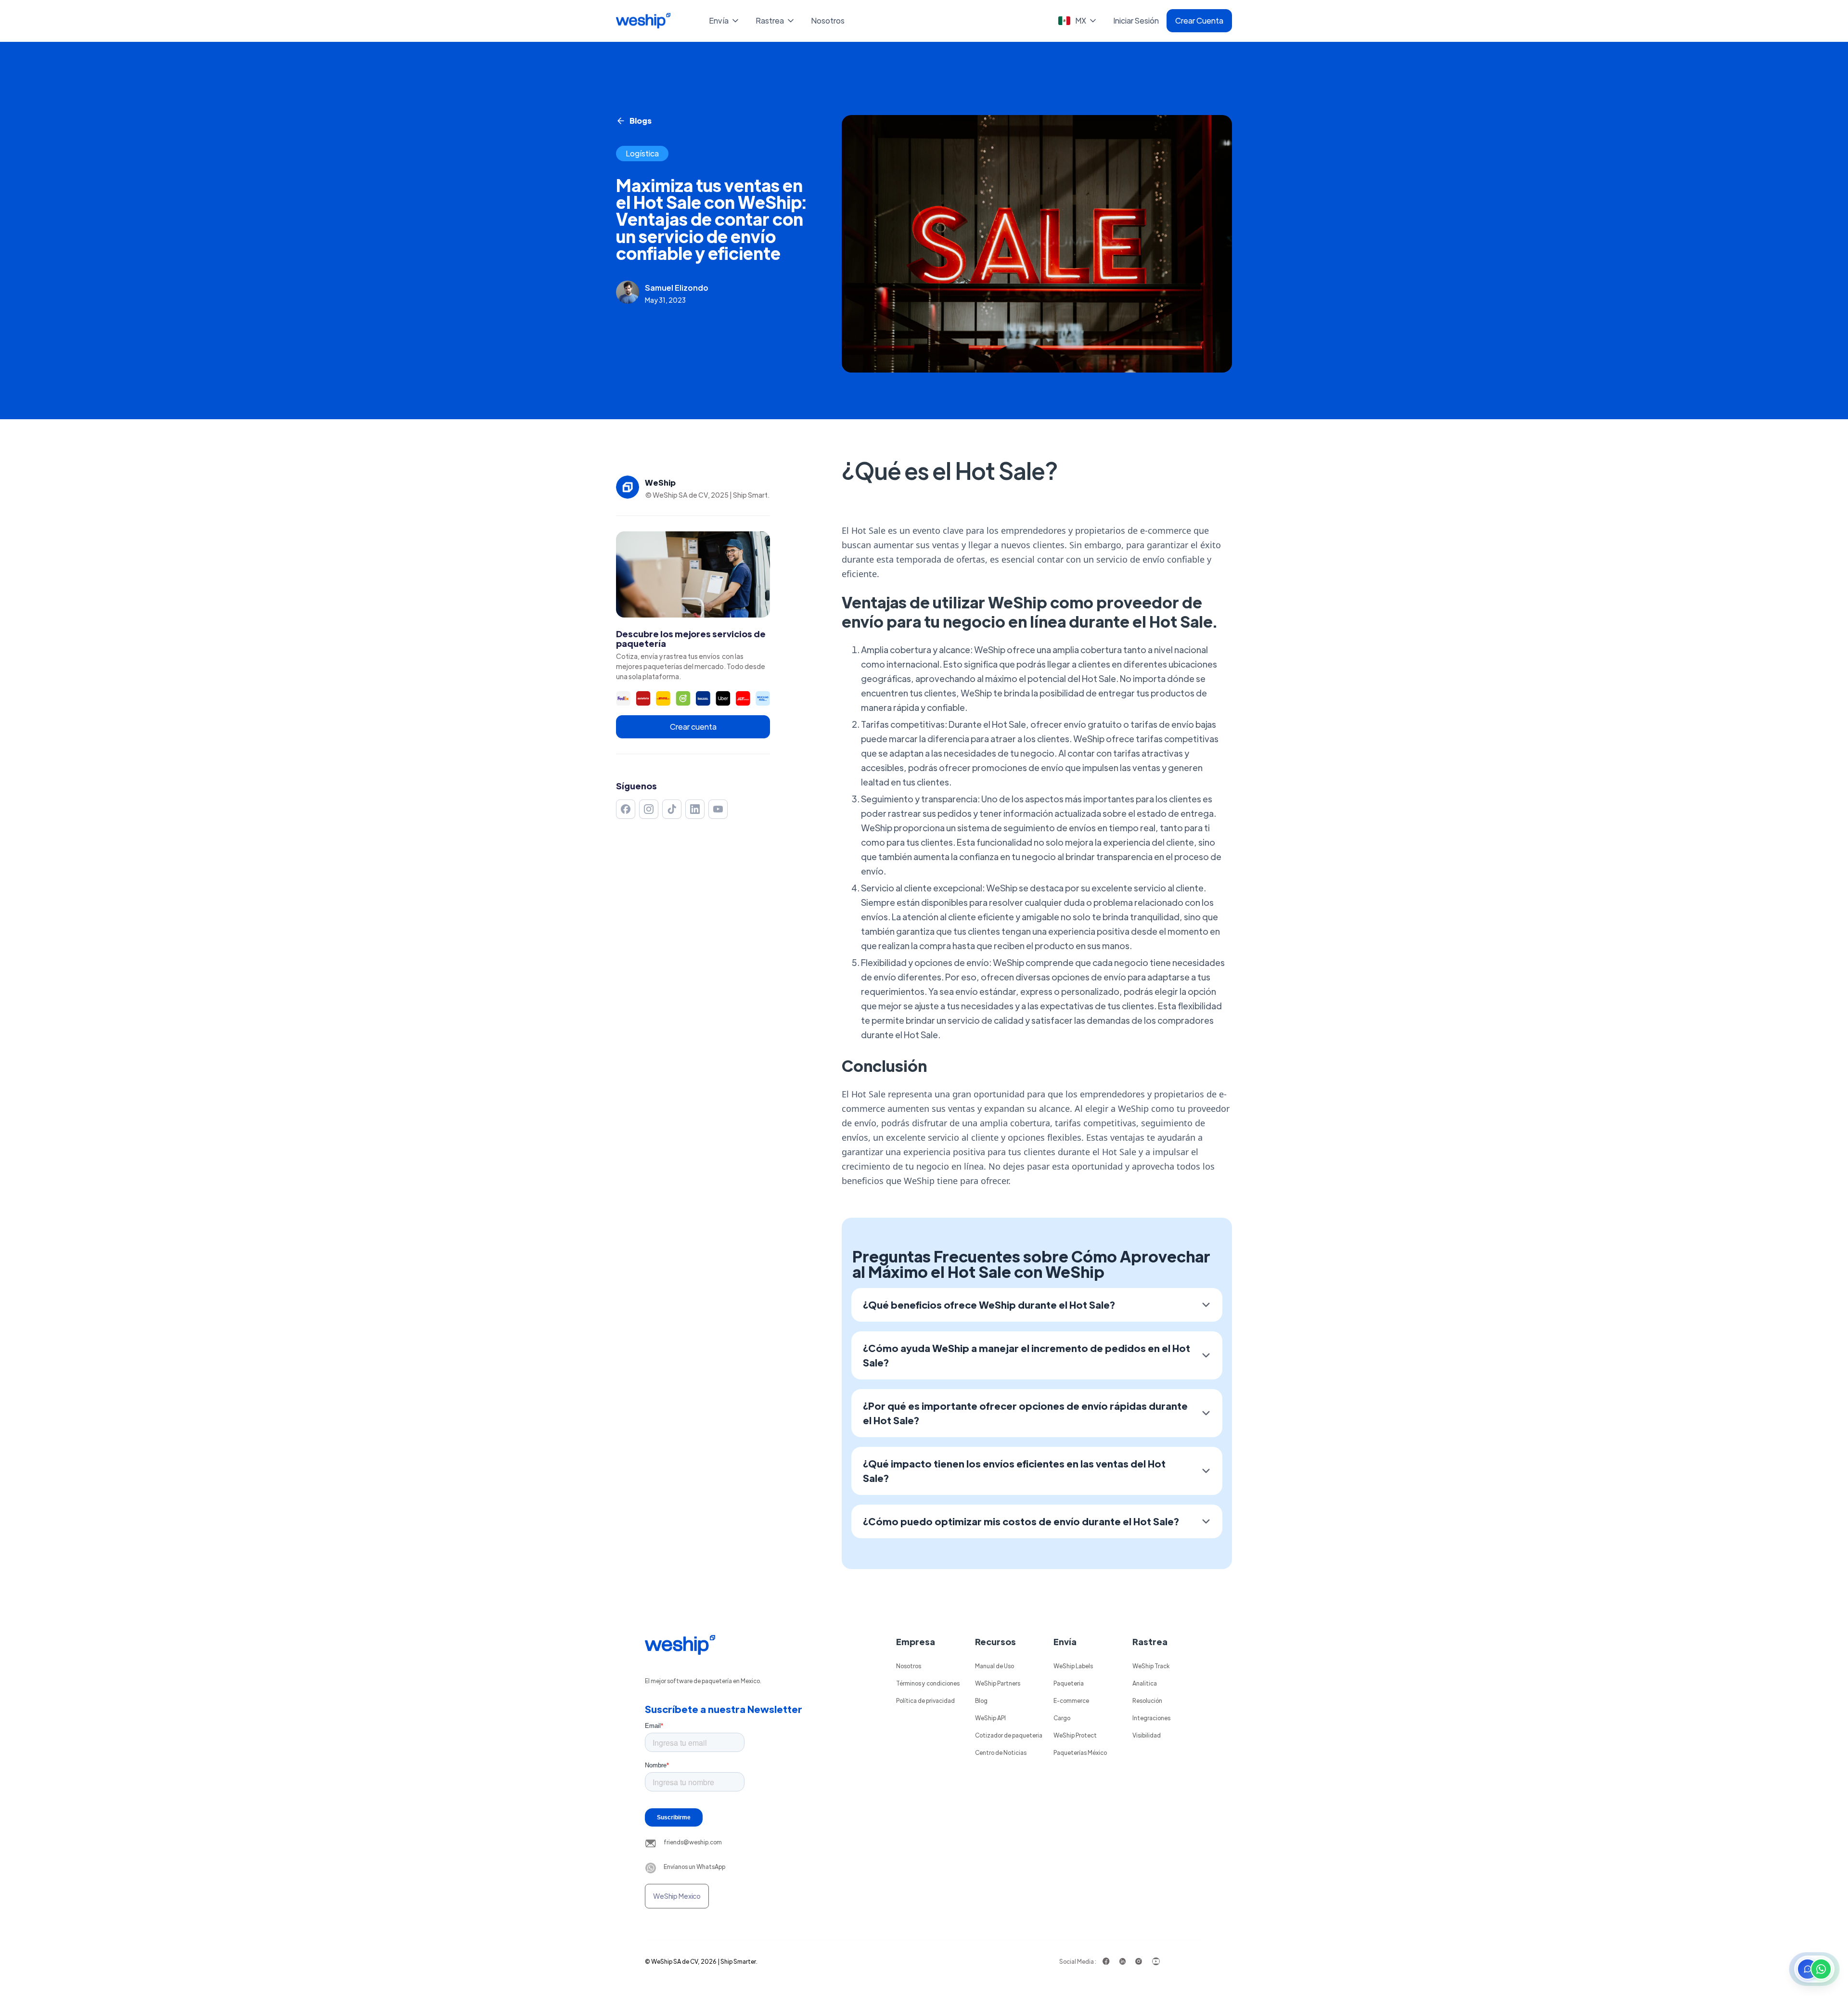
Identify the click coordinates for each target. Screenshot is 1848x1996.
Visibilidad (1147, 1735)
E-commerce (1071, 1700)
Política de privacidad (925, 1700)
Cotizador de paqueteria (1009, 1735)
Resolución (1147, 1700)
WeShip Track (1151, 1666)
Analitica (1145, 1683)
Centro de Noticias (1001, 1752)
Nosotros (828, 20)
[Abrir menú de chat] (1814, 1969)
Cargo (1062, 1718)
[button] (725, 21)
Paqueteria (1069, 1683)
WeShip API (990, 1718)
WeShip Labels (1073, 1666)
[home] (643, 21)
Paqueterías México (1080, 1752)
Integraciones (1151, 1718)
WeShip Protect (1075, 1735)
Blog (981, 1700)
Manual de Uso (995, 1666)
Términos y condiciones (928, 1683)
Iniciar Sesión (1136, 20)
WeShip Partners (998, 1683)
